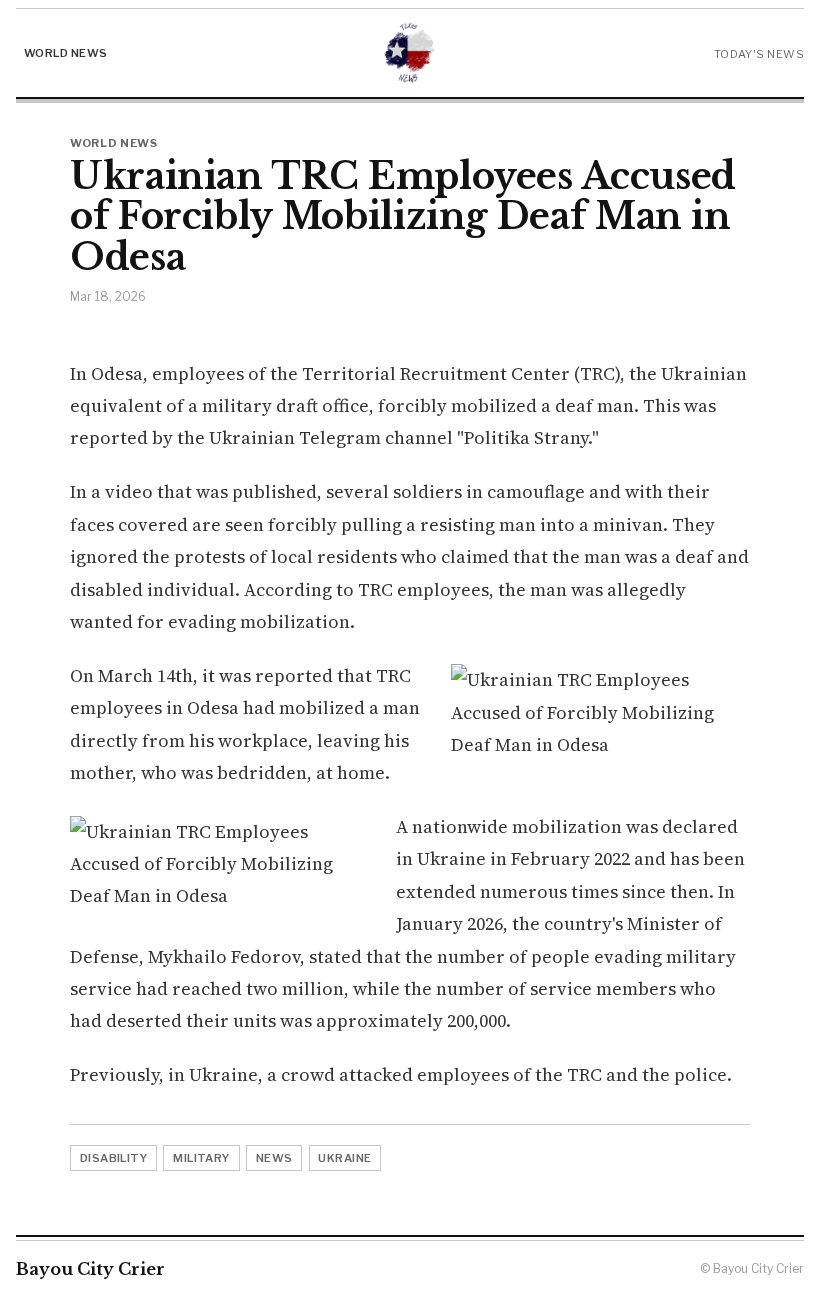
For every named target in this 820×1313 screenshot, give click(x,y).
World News (65, 53)
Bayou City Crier (90, 1269)
